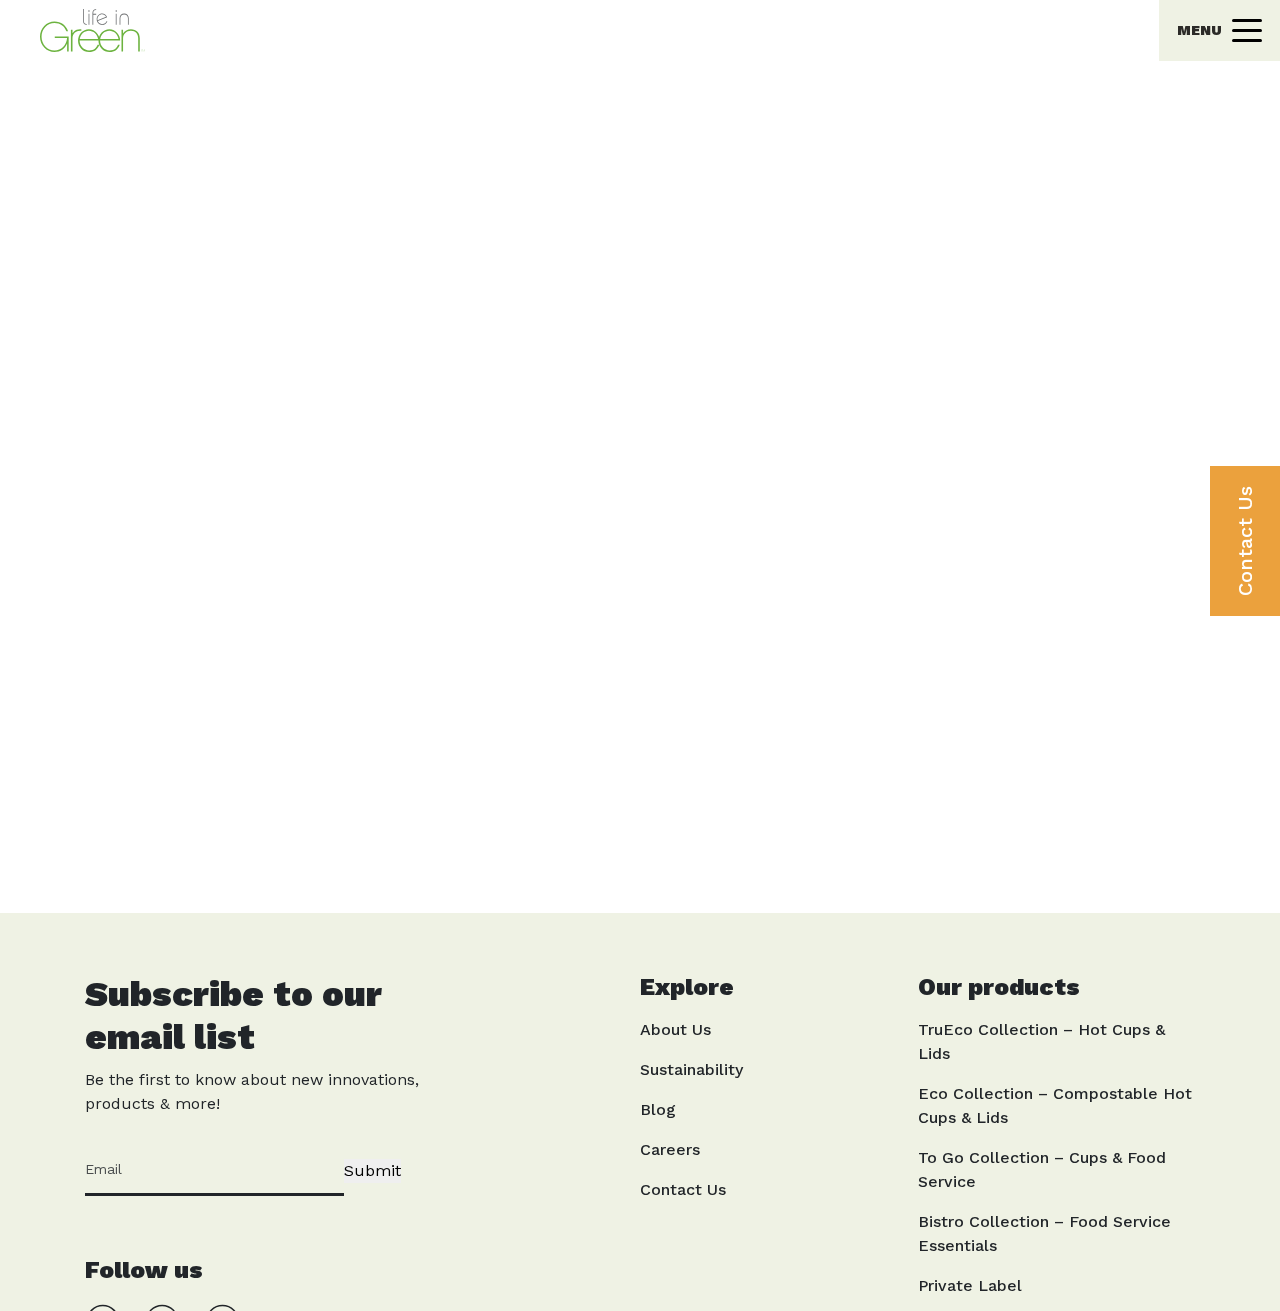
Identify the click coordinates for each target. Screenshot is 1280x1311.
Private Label (970, 1285)
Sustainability (691, 1069)
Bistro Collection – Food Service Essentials (1044, 1233)
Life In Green (600, 14)
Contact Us (1245, 541)
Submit (372, 1170)
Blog (658, 1109)
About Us (675, 1029)
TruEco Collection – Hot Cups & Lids (1041, 1041)
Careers (670, 1149)
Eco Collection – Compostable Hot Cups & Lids (1055, 1105)
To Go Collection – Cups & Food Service (1042, 1169)
